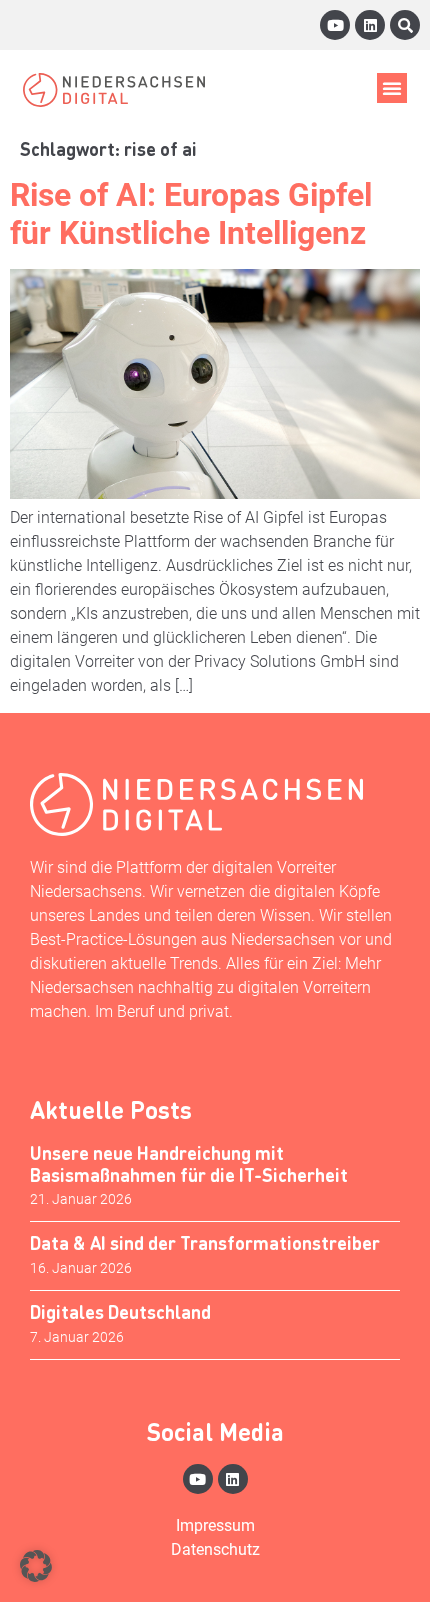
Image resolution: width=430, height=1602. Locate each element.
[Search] (405, 25)
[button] (392, 88)
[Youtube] (335, 25)
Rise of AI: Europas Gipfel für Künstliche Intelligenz (191, 214)
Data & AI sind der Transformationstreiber (205, 1242)
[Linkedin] (370, 25)
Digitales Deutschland (120, 1311)
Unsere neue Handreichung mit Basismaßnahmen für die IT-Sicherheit (189, 1163)
